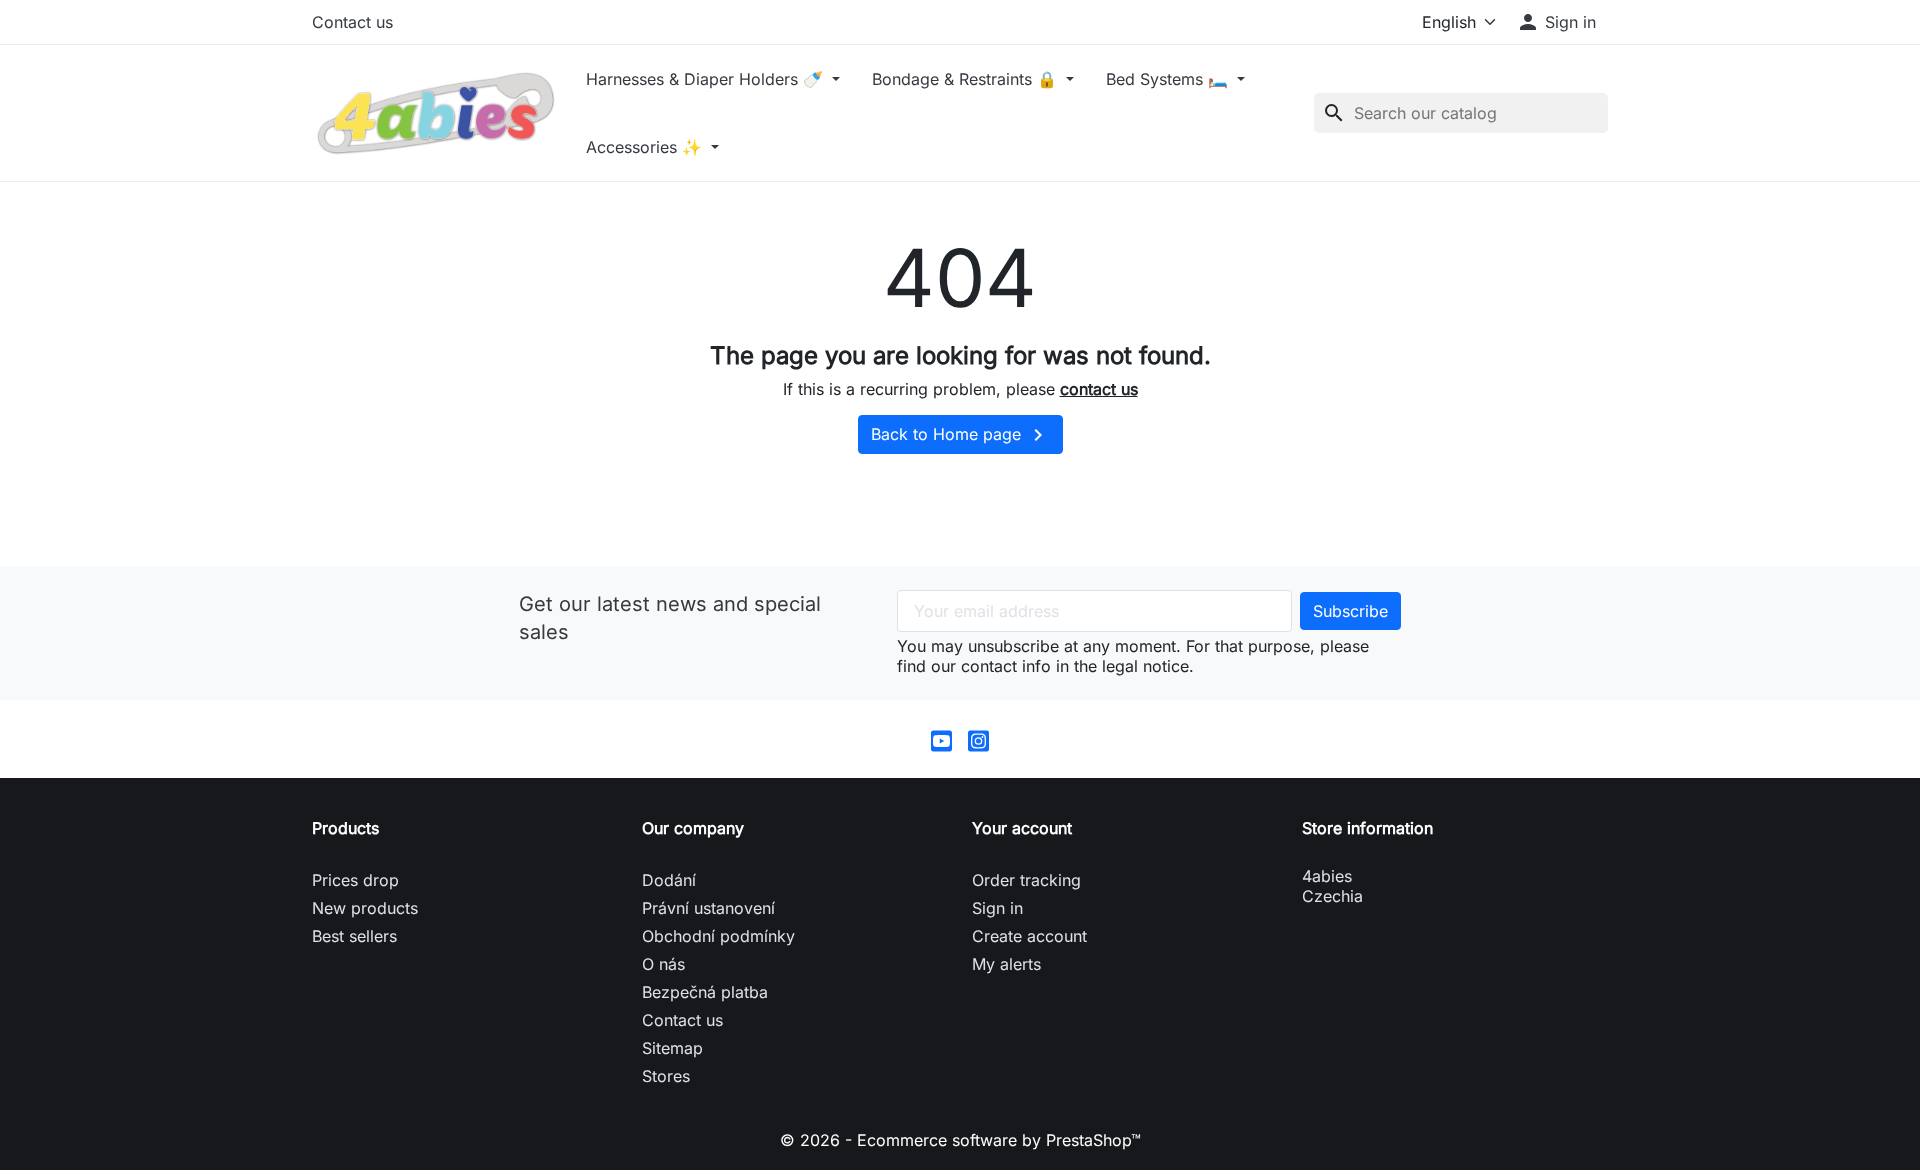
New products (365, 908)
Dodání (669, 880)
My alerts (1006, 964)
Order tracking (1026, 880)
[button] (1556, 22)
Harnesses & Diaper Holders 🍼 (707, 79)
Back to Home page (960, 435)
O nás (663, 964)
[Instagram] (978, 739)
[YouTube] (941, 739)
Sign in (997, 908)
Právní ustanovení (708, 908)
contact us (1099, 389)
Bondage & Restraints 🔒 (967, 79)
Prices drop (355, 880)
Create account (1029, 936)
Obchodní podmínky (718, 936)
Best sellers (354, 936)
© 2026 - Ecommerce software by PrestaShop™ (960, 1140)
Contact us (352, 22)
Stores (666, 1076)
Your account (1022, 828)
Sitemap (672, 1048)
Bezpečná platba (705, 992)
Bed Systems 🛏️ (1169, 79)
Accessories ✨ (646, 147)
